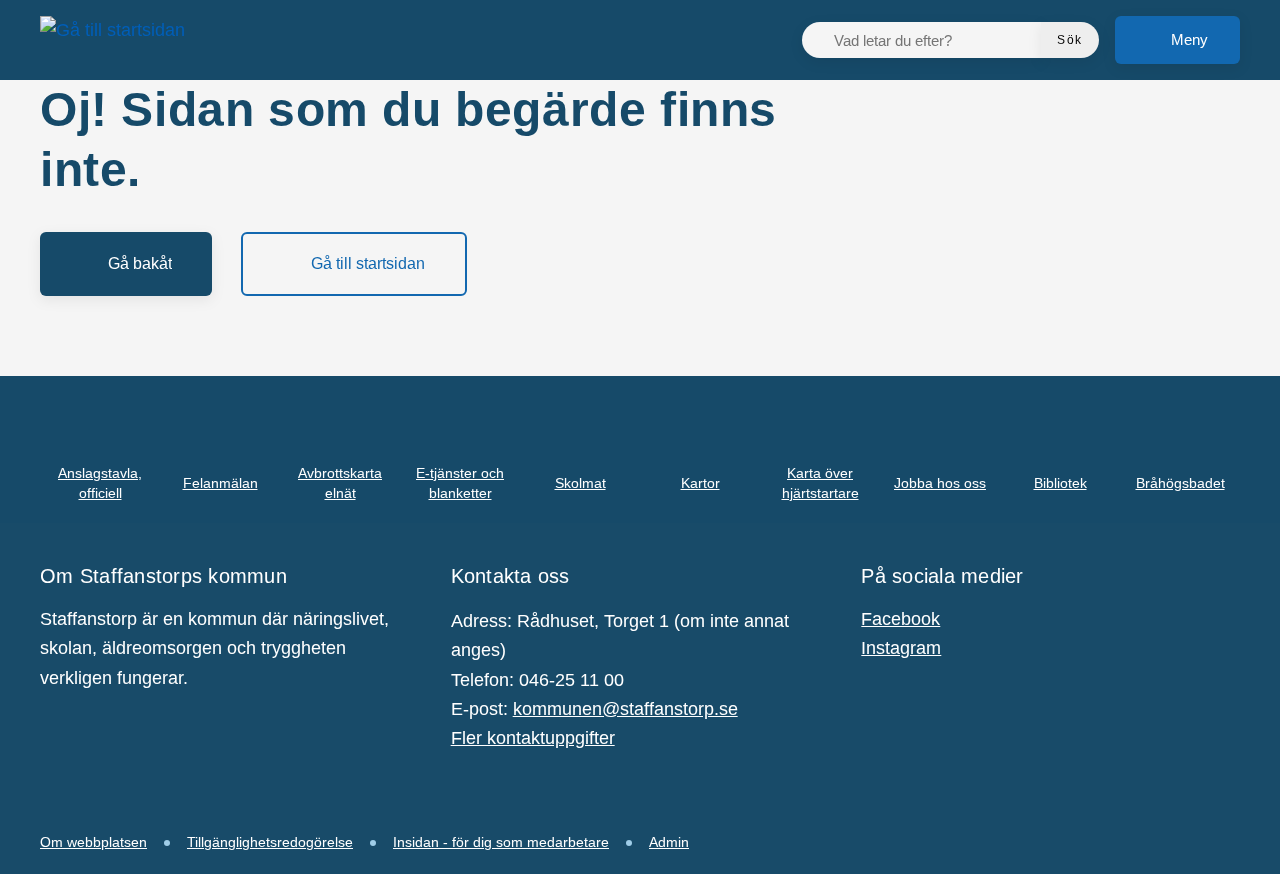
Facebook (900, 619)
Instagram (901, 648)
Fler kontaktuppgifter (533, 738)
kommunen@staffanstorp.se (625, 709)
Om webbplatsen (93, 842)
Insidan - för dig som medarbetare (501, 842)
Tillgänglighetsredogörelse (270, 842)
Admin (669, 842)
